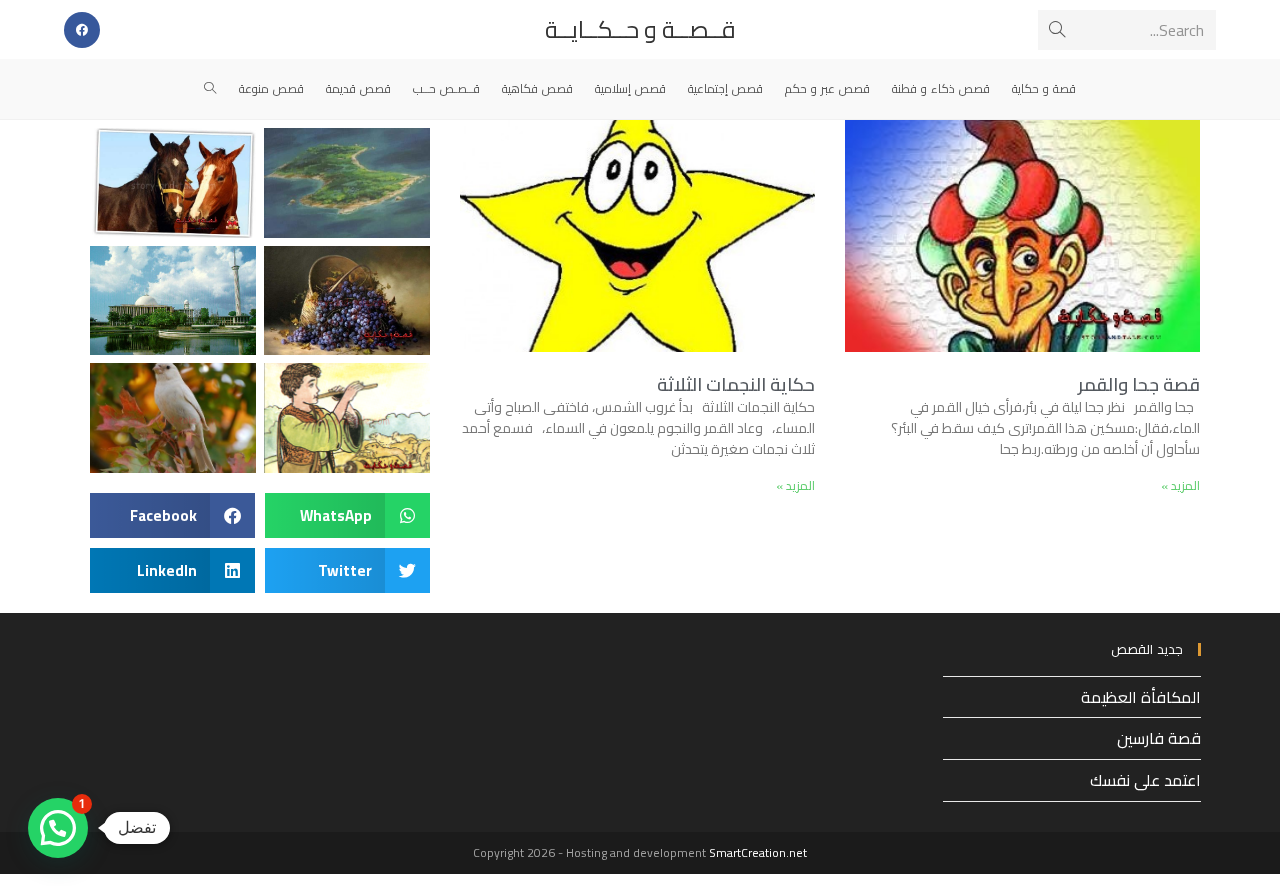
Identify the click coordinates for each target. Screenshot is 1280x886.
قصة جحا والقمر (1139, 384)
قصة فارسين (1159, 738)
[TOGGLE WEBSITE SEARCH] (210, 89)
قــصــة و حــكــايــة (640, 29)
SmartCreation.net (758, 852)
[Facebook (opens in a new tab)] (82, 30)
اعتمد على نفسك (1145, 780)
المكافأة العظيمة (1141, 697)
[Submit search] (1057, 30)
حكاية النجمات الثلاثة (736, 384)
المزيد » (1180, 485)
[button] (347, 515)
